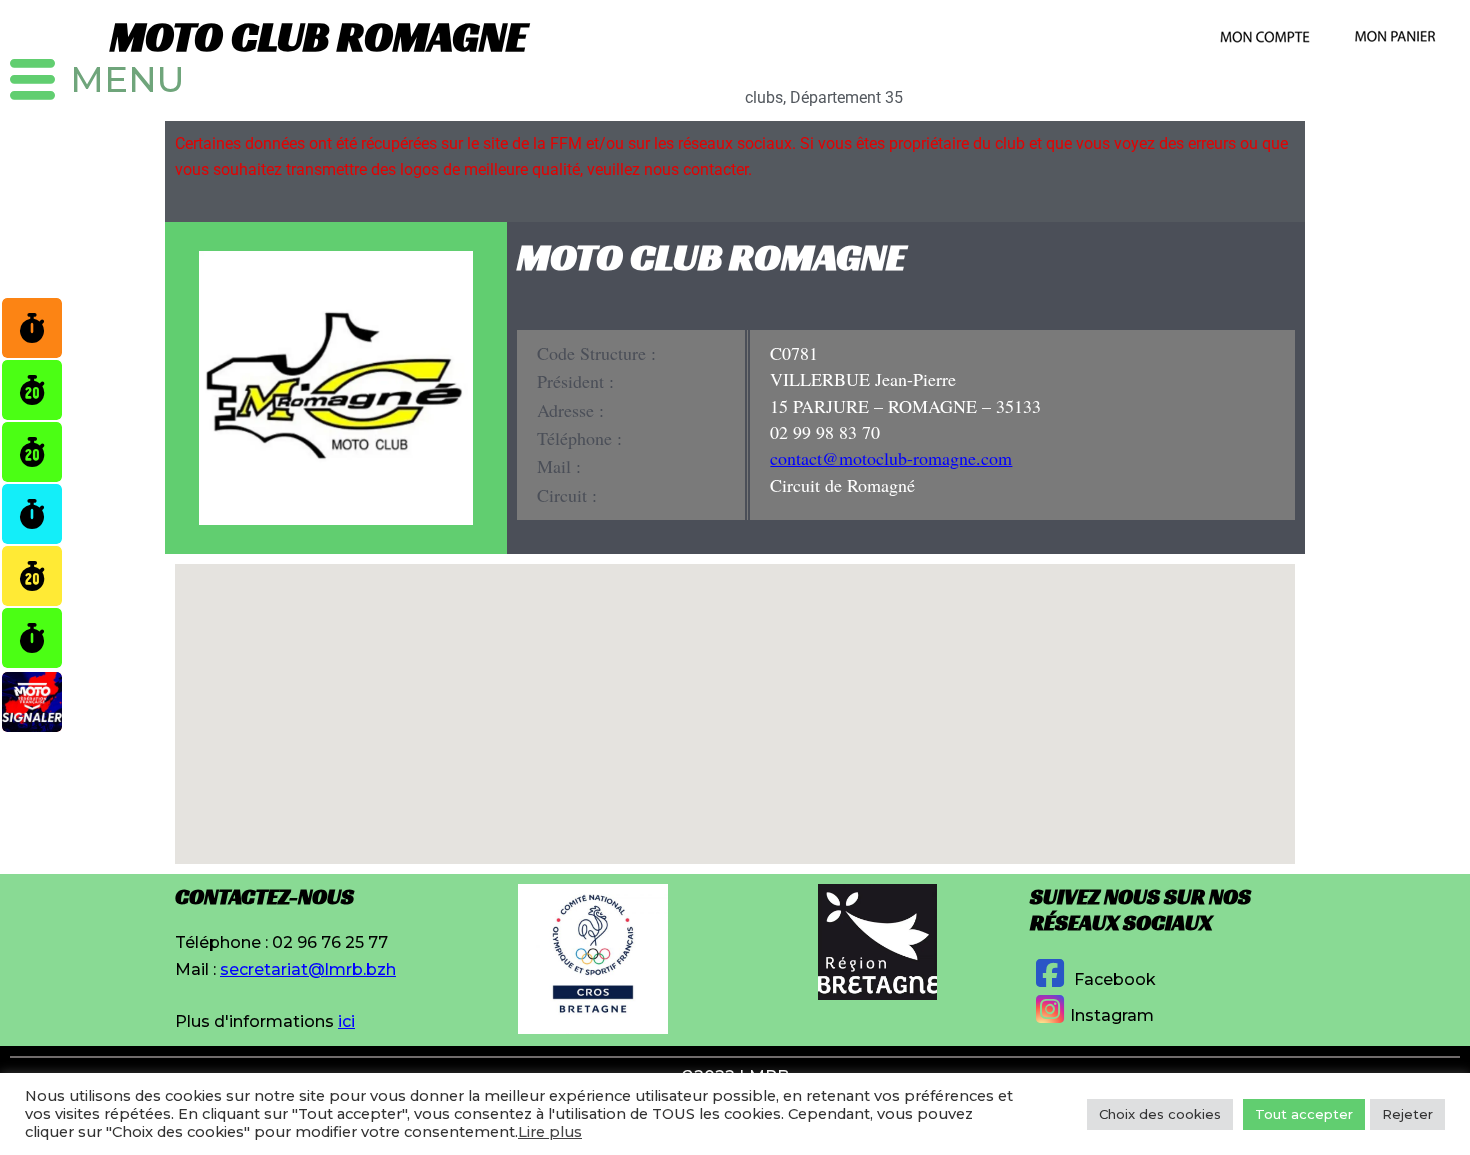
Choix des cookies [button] (1160, 1114)
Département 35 (846, 97)
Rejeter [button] (1407, 1114)
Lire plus (550, 1132)
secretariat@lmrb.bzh (308, 969)
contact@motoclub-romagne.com (891, 458)
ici (346, 1021)
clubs (764, 97)
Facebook (1113, 979)
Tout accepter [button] (1304, 1114)
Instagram (1112, 1015)
